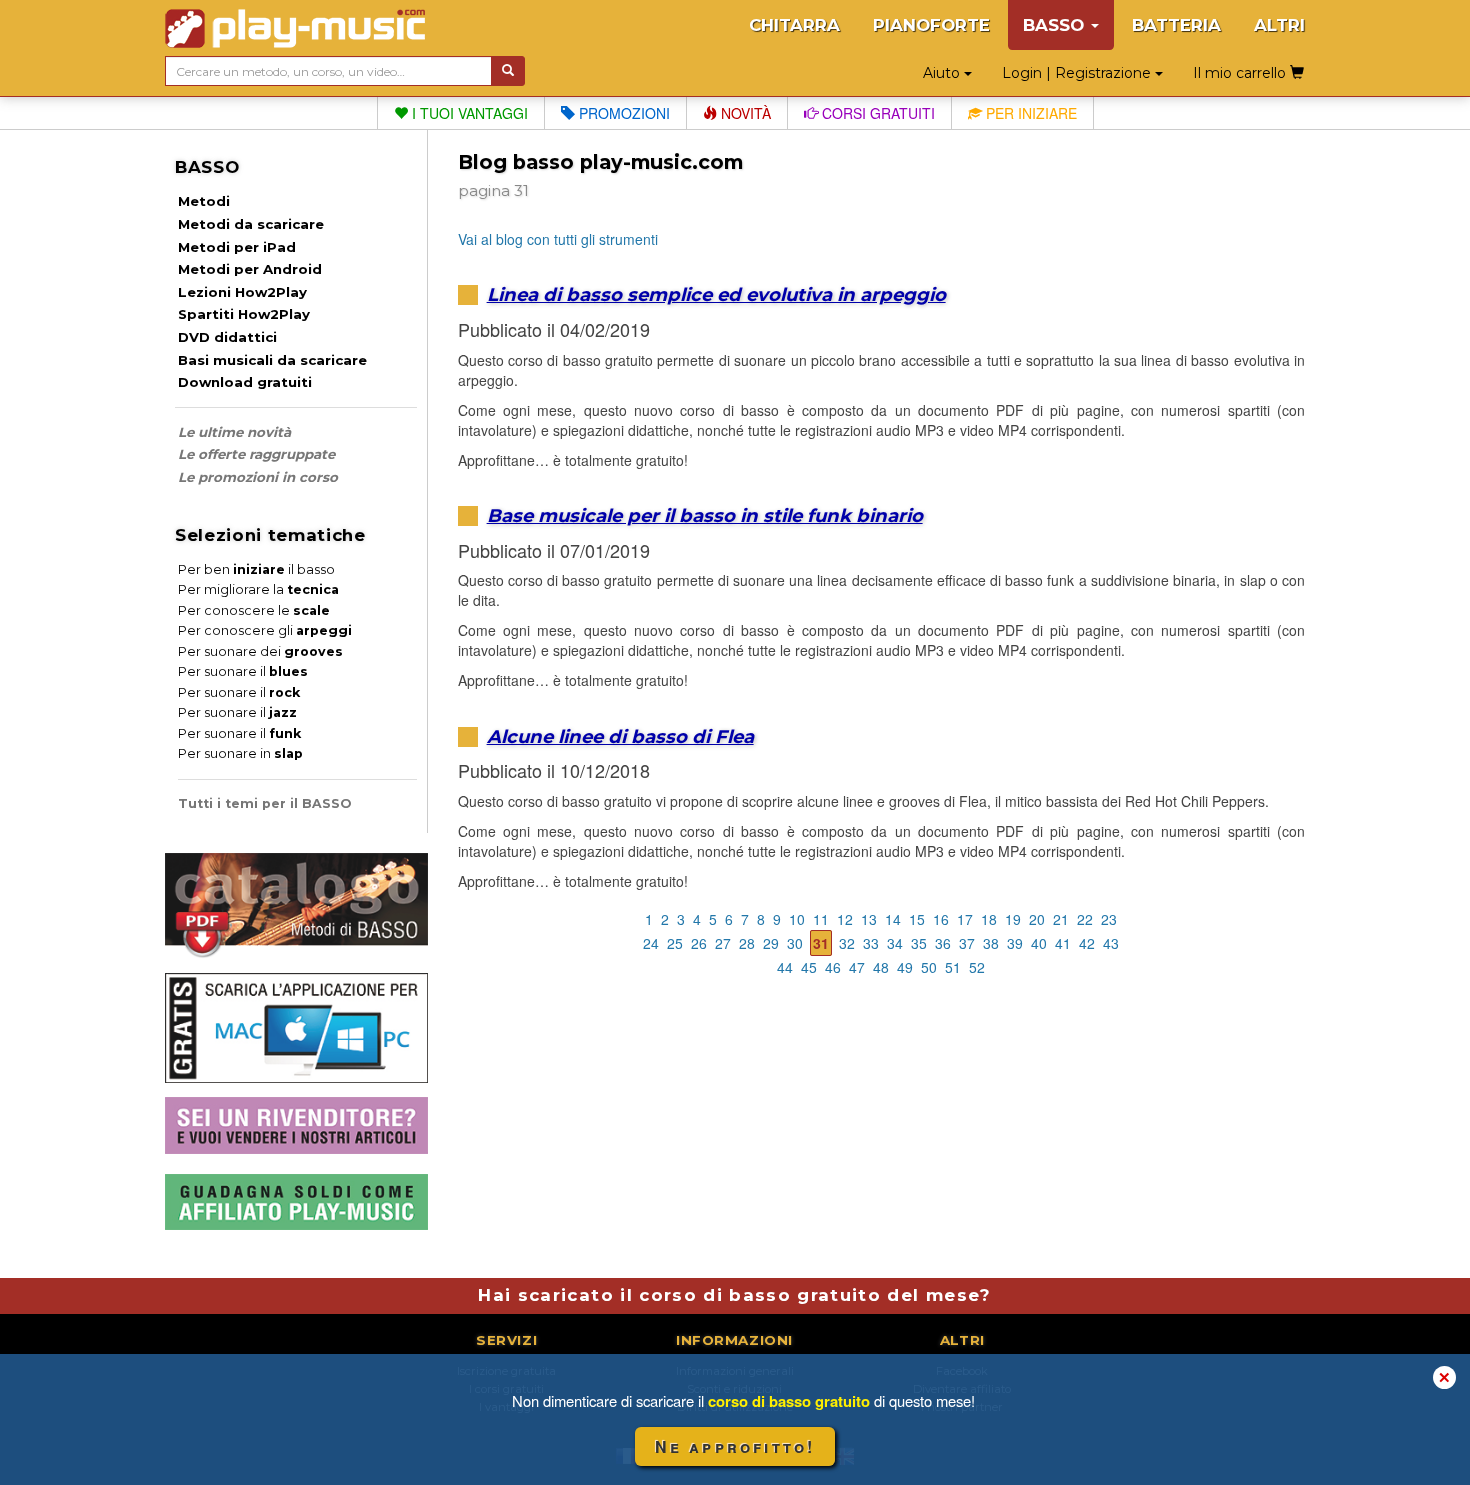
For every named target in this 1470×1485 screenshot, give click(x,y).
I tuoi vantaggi (468, 113)
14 (893, 919)
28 (747, 943)
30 (795, 943)
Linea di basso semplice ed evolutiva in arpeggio (716, 294)
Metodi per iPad (237, 247)
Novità (744, 113)
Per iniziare (1029, 113)
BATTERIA (1176, 25)
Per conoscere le (254, 610)
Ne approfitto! (735, 1446)
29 (771, 943)
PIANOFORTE (931, 25)
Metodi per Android (250, 269)
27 (723, 943)
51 (953, 967)
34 (895, 943)
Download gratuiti (245, 382)
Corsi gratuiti (876, 113)
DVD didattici (227, 337)
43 (1111, 943)
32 (847, 943)
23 (1109, 919)
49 (905, 967)
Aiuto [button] (943, 73)
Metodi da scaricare (251, 224)
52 (977, 967)
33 (871, 943)
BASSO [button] (1056, 25)
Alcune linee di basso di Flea (620, 736)
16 (941, 919)
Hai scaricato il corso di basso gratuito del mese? (734, 1295)
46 (833, 967)
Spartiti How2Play (244, 314)
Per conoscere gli (265, 630)
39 (1015, 943)
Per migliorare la (258, 589)
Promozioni (622, 113)
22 (1085, 919)
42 (1087, 943)
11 (821, 919)
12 (845, 919)
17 (965, 919)
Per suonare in (240, 753)
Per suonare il (243, 671)
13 (869, 919)
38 (991, 943)
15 (917, 919)
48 (881, 967)
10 (797, 919)
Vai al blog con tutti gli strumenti (558, 239)
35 (919, 943)
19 (1013, 919)
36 (943, 943)
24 (651, 943)
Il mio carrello (1241, 73)
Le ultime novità (234, 432)
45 (809, 967)
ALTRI (1279, 25)
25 (675, 943)
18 (989, 919)
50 (929, 967)
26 (699, 943)
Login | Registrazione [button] (1078, 73)
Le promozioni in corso (258, 477)
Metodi (204, 201)
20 (1037, 919)
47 (857, 967)
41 (1063, 943)
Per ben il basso (256, 569)
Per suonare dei (260, 651)
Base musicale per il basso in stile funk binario (705, 515)
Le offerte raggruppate (256, 454)
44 (785, 967)
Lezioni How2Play (242, 292)
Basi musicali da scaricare (272, 360)
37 (967, 943)
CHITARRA (794, 25)
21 (1061, 919)
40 (1039, 943)
